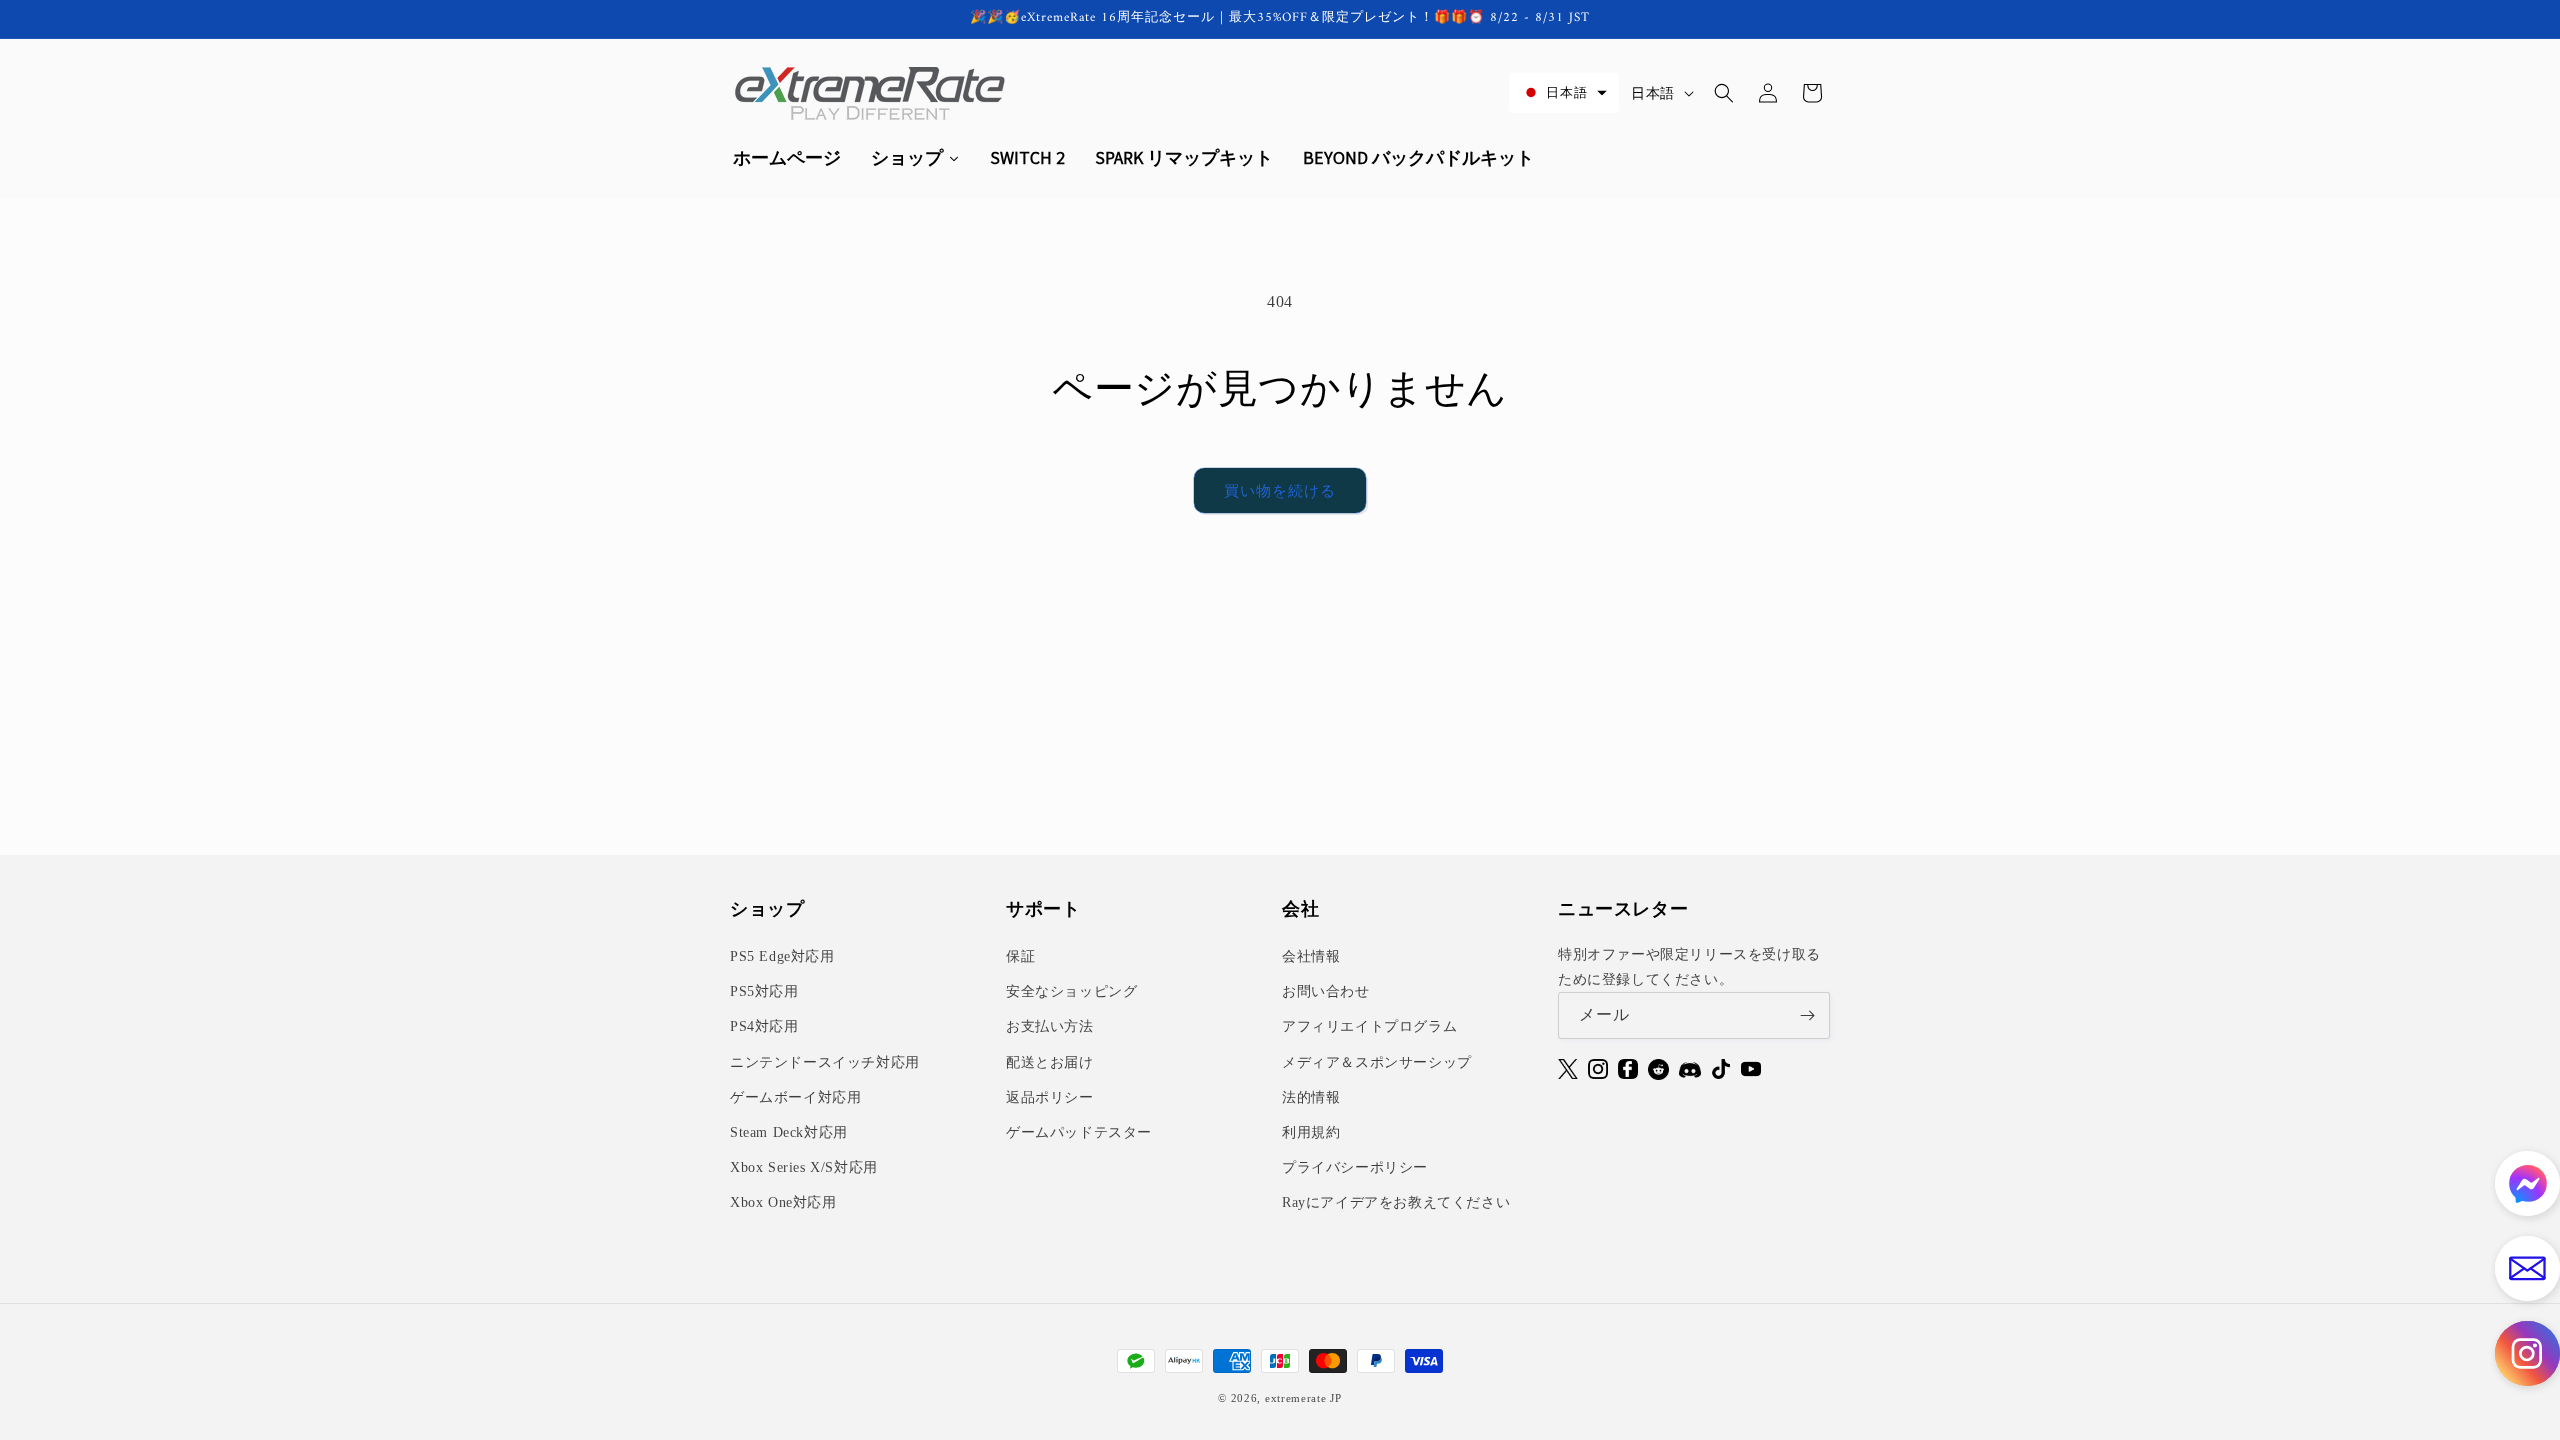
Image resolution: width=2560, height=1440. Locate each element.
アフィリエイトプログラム (1369, 1026)
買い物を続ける (1280, 491)
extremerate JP (1303, 1398)
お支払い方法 (1050, 1026)
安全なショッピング (1071, 991)
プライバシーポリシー (1355, 1167)
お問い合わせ (1326, 991)
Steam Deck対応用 (789, 1132)
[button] (1564, 92)
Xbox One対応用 (783, 1202)
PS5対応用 (764, 991)
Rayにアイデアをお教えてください (1396, 1202)
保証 (1020, 956)
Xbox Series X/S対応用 (804, 1167)
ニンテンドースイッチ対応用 (825, 1062)
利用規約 (1311, 1132)
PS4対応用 (764, 1026)
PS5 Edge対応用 (782, 956)
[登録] (1807, 1015)
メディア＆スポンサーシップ (1377, 1062)
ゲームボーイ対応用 (795, 1097)
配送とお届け (1050, 1062)
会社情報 (1311, 956)
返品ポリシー (1050, 1097)
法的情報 (1311, 1097)
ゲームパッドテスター (1079, 1132)
